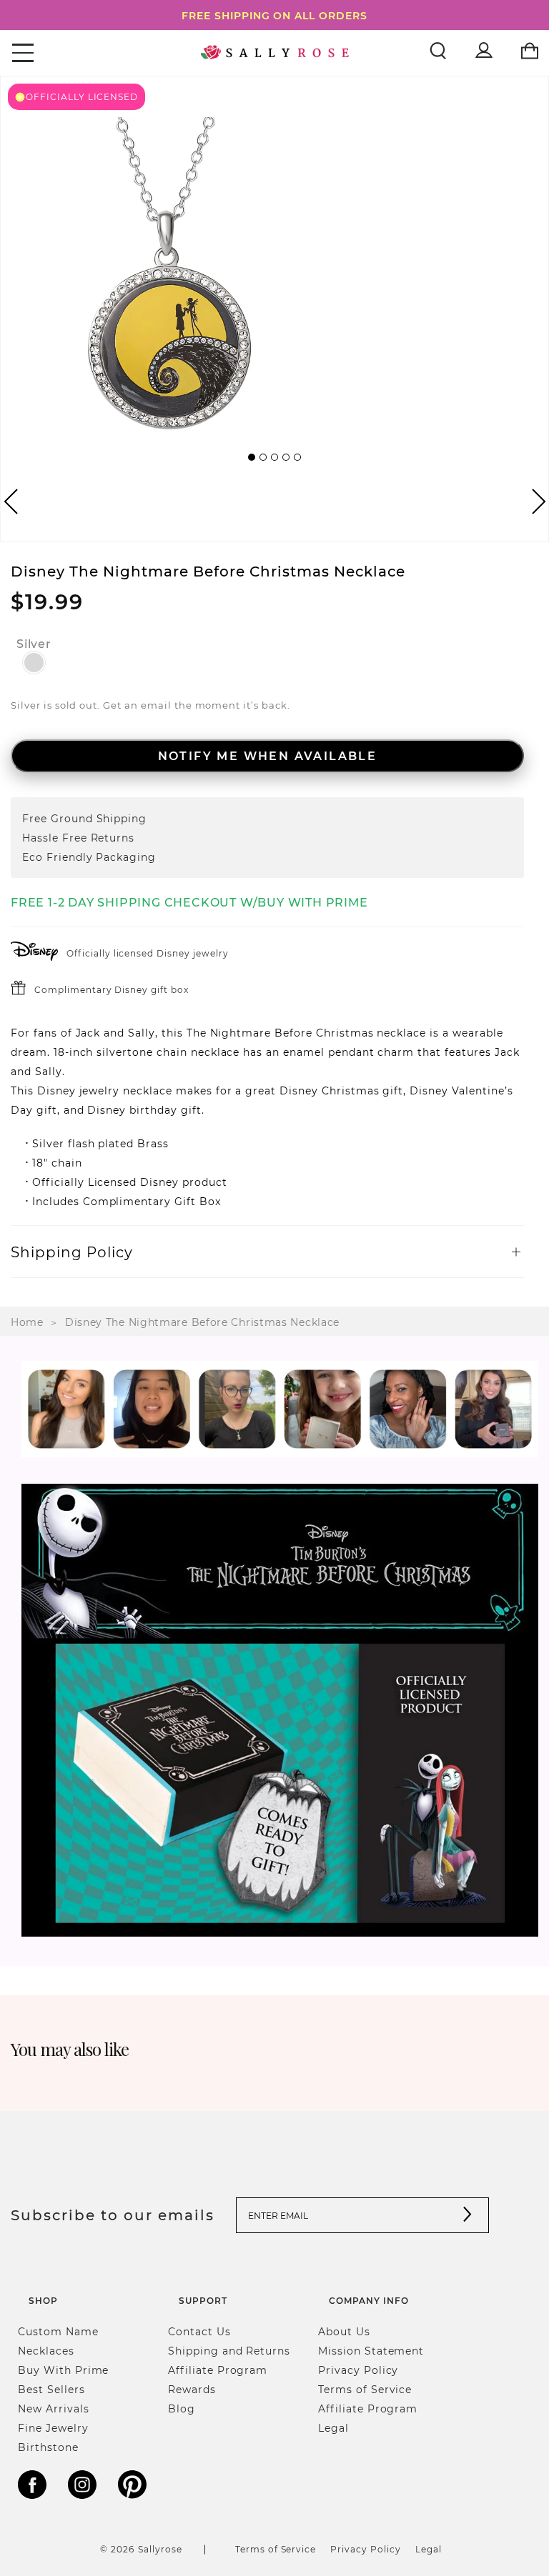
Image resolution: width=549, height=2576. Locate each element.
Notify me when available (268, 755)
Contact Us (199, 2331)
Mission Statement (371, 2351)
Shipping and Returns (229, 2351)
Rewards (192, 2389)
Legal (333, 2428)
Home (27, 1322)
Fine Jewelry (53, 2428)
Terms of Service (365, 2389)
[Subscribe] (468, 2216)
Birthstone (48, 2447)
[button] (252, 457)
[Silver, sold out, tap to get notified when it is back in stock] (34, 663)
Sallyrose (160, 2549)
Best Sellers (51, 2389)
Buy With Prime (63, 2370)
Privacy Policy (358, 2370)
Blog (182, 2408)
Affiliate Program (218, 2370)
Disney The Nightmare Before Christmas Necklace (202, 1322)
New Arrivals (54, 2408)
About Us (344, 2331)
